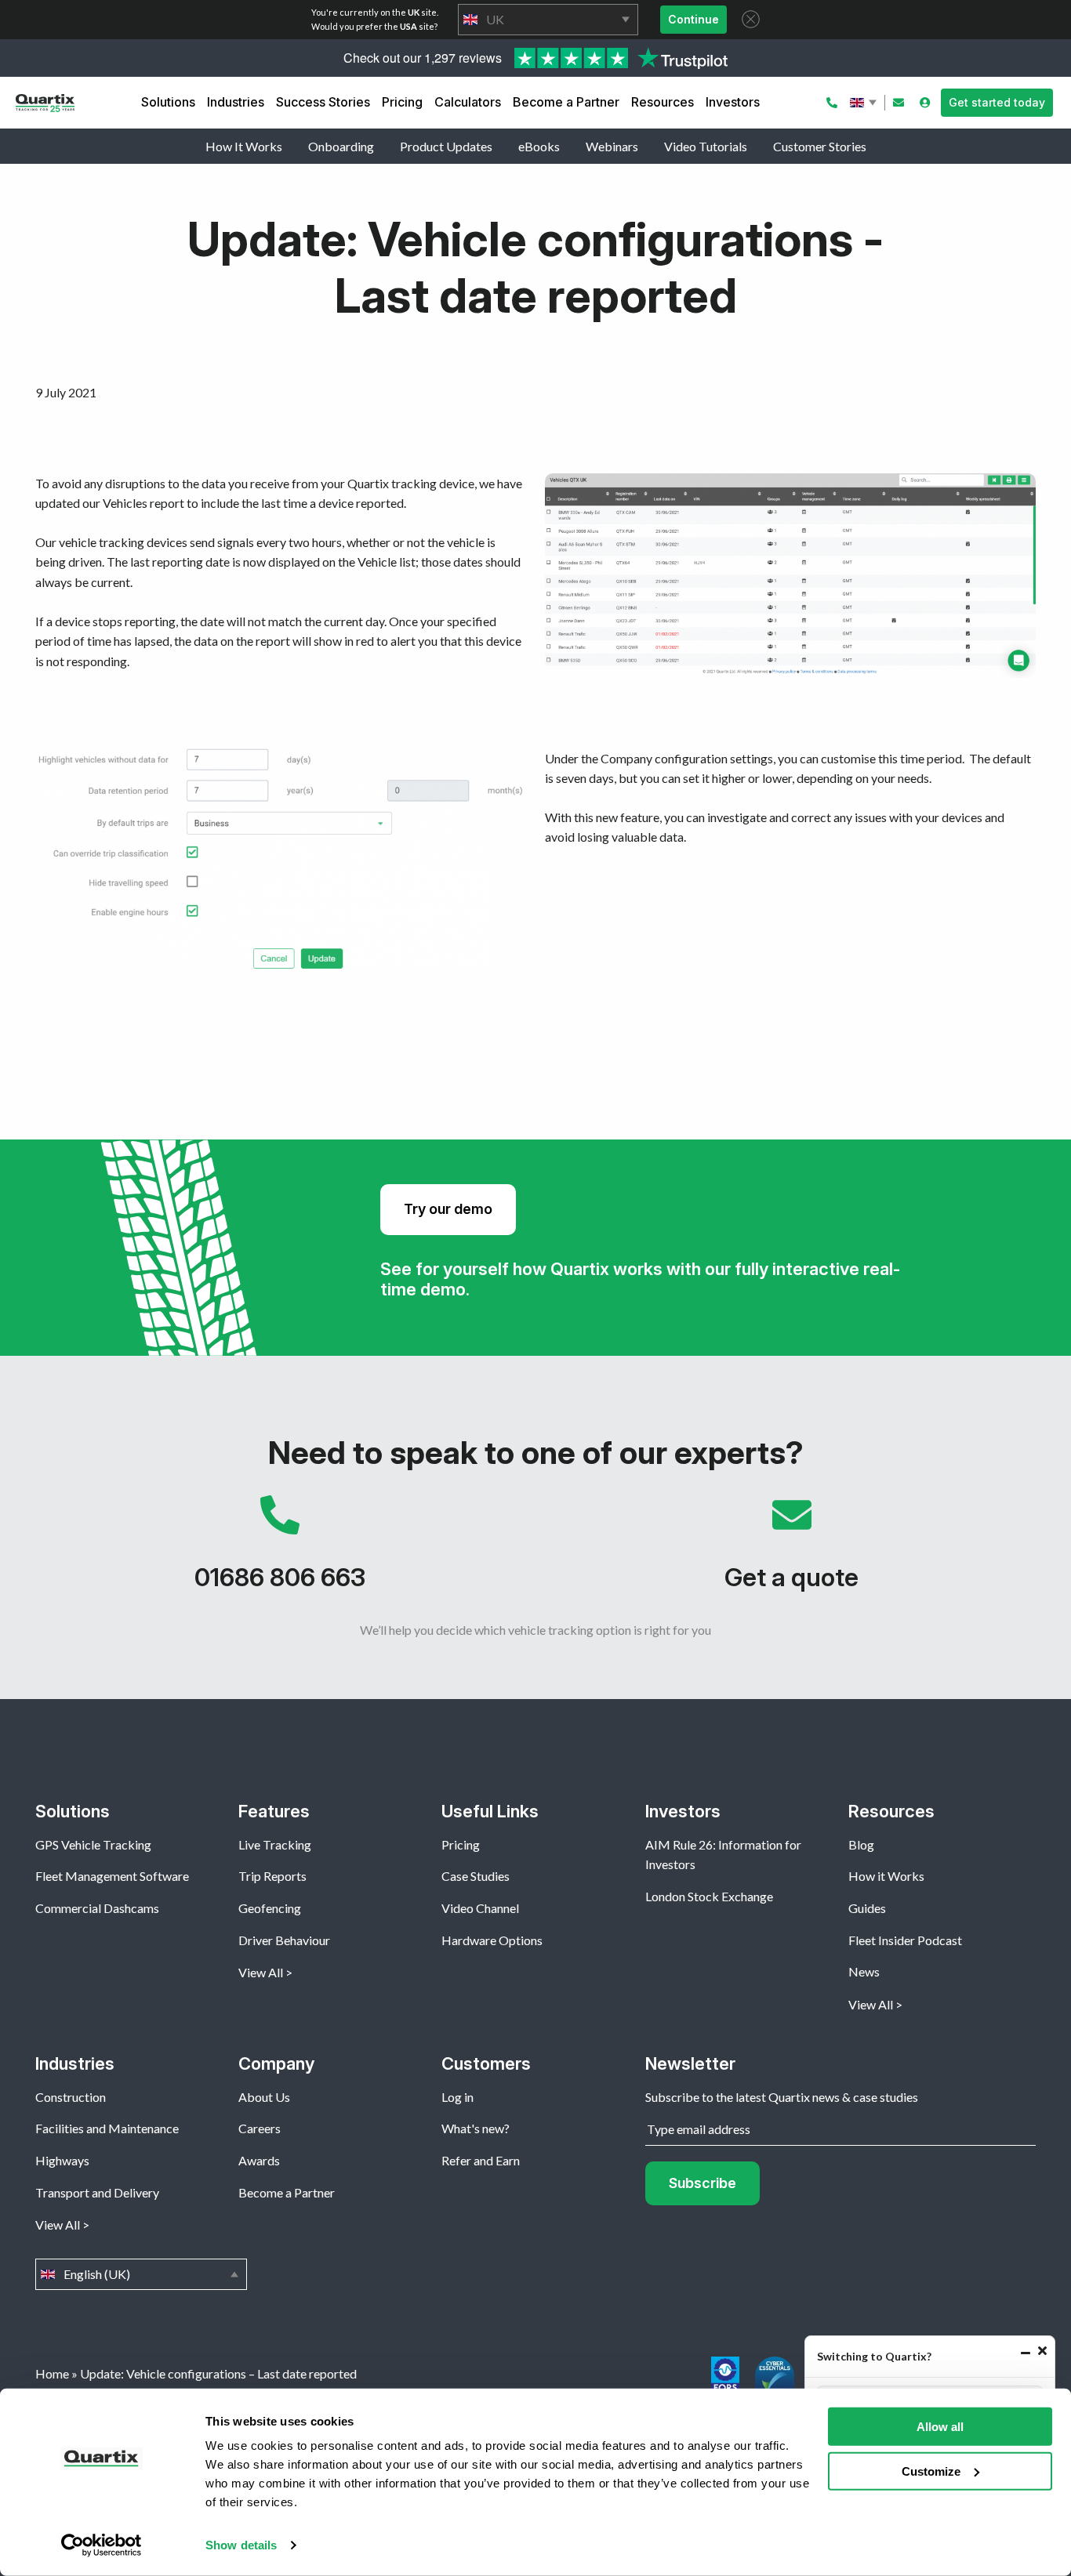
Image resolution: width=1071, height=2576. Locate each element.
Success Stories (323, 102)
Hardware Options (492, 1940)
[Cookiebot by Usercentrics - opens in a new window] (102, 2545)
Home (52, 2373)
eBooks (539, 146)
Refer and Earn (481, 2160)
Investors (733, 102)
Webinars (612, 146)
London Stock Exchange (709, 1896)
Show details (241, 2545)
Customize (931, 2471)
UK (548, 20)
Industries (236, 102)
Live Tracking (275, 1844)
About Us (264, 2097)
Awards (259, 2160)
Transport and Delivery (97, 2192)
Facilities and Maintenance (107, 2128)
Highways (62, 2160)
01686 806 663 (280, 1551)
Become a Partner (566, 102)
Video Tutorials (706, 146)
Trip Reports (272, 1876)
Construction (71, 2097)
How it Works (886, 1876)
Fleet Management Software (112, 1876)
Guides (867, 1908)
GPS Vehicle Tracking (93, 1844)
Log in (457, 2097)
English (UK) (865, 103)
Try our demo (448, 1209)
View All (261, 1972)
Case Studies (476, 1876)
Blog (861, 1844)
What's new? (476, 2128)
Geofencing (270, 1908)
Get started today (997, 102)
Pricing (402, 102)
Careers (260, 2128)
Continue (693, 19)
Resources (663, 102)
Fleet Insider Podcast (905, 1940)
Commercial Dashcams (97, 1908)
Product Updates (446, 146)
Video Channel (480, 1908)
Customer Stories (820, 146)
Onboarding (341, 146)
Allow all (940, 2427)
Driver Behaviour (284, 1940)
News (864, 1971)
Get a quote (791, 1551)
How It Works (244, 146)
